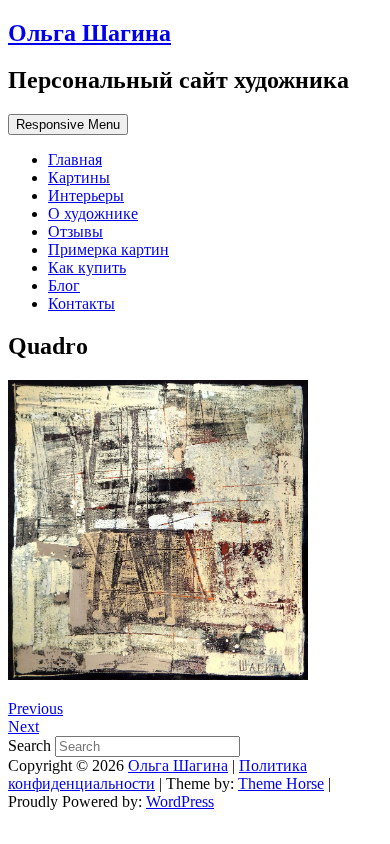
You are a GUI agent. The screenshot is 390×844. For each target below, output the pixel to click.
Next (23, 726)
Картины (79, 177)
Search (31, 745)
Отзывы (75, 231)
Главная (75, 159)
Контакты (81, 303)
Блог (64, 285)
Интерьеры (86, 195)
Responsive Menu (68, 124)
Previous (35, 708)
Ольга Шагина (89, 33)
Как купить (87, 267)
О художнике (93, 213)
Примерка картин (108, 249)
